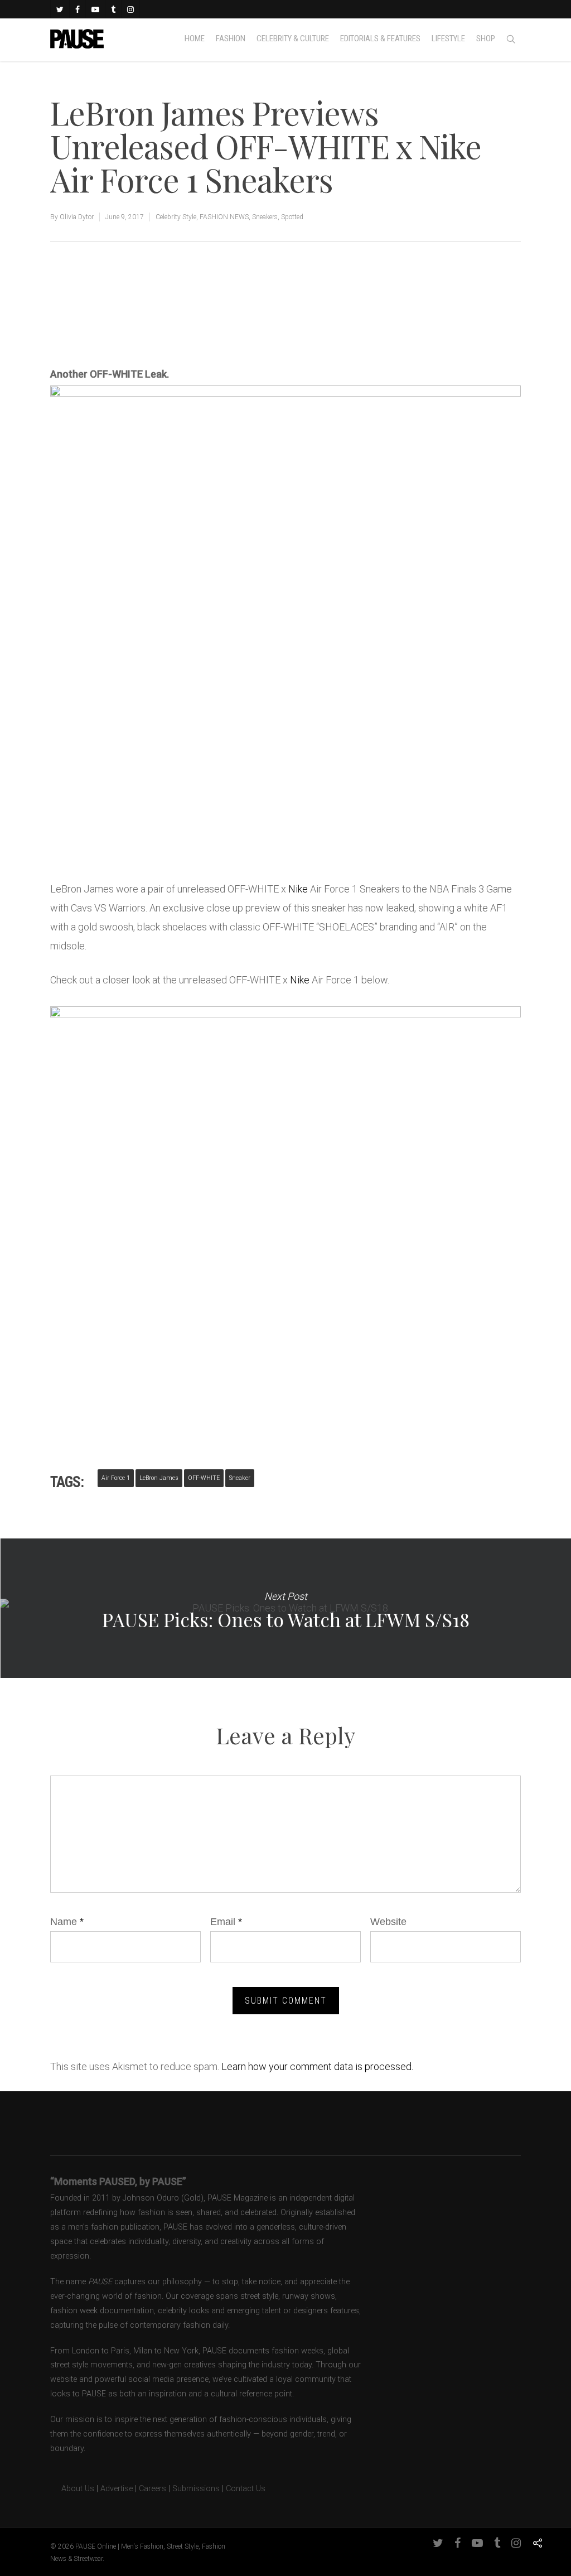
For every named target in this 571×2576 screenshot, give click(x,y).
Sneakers (265, 217)
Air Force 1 (116, 1478)
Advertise (117, 2489)
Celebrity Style (176, 217)
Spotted (292, 217)
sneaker (240, 1478)
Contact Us (246, 2489)
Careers (153, 2489)
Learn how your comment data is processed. (317, 2066)
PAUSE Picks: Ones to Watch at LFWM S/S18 (285, 1608)
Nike (298, 889)
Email (226, 1922)
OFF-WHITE (204, 1478)
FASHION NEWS (224, 217)
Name (67, 1922)
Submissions (196, 2489)
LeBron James (159, 1478)
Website (388, 1922)
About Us (72, 2489)
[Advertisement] (181, 327)
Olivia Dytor (77, 217)
